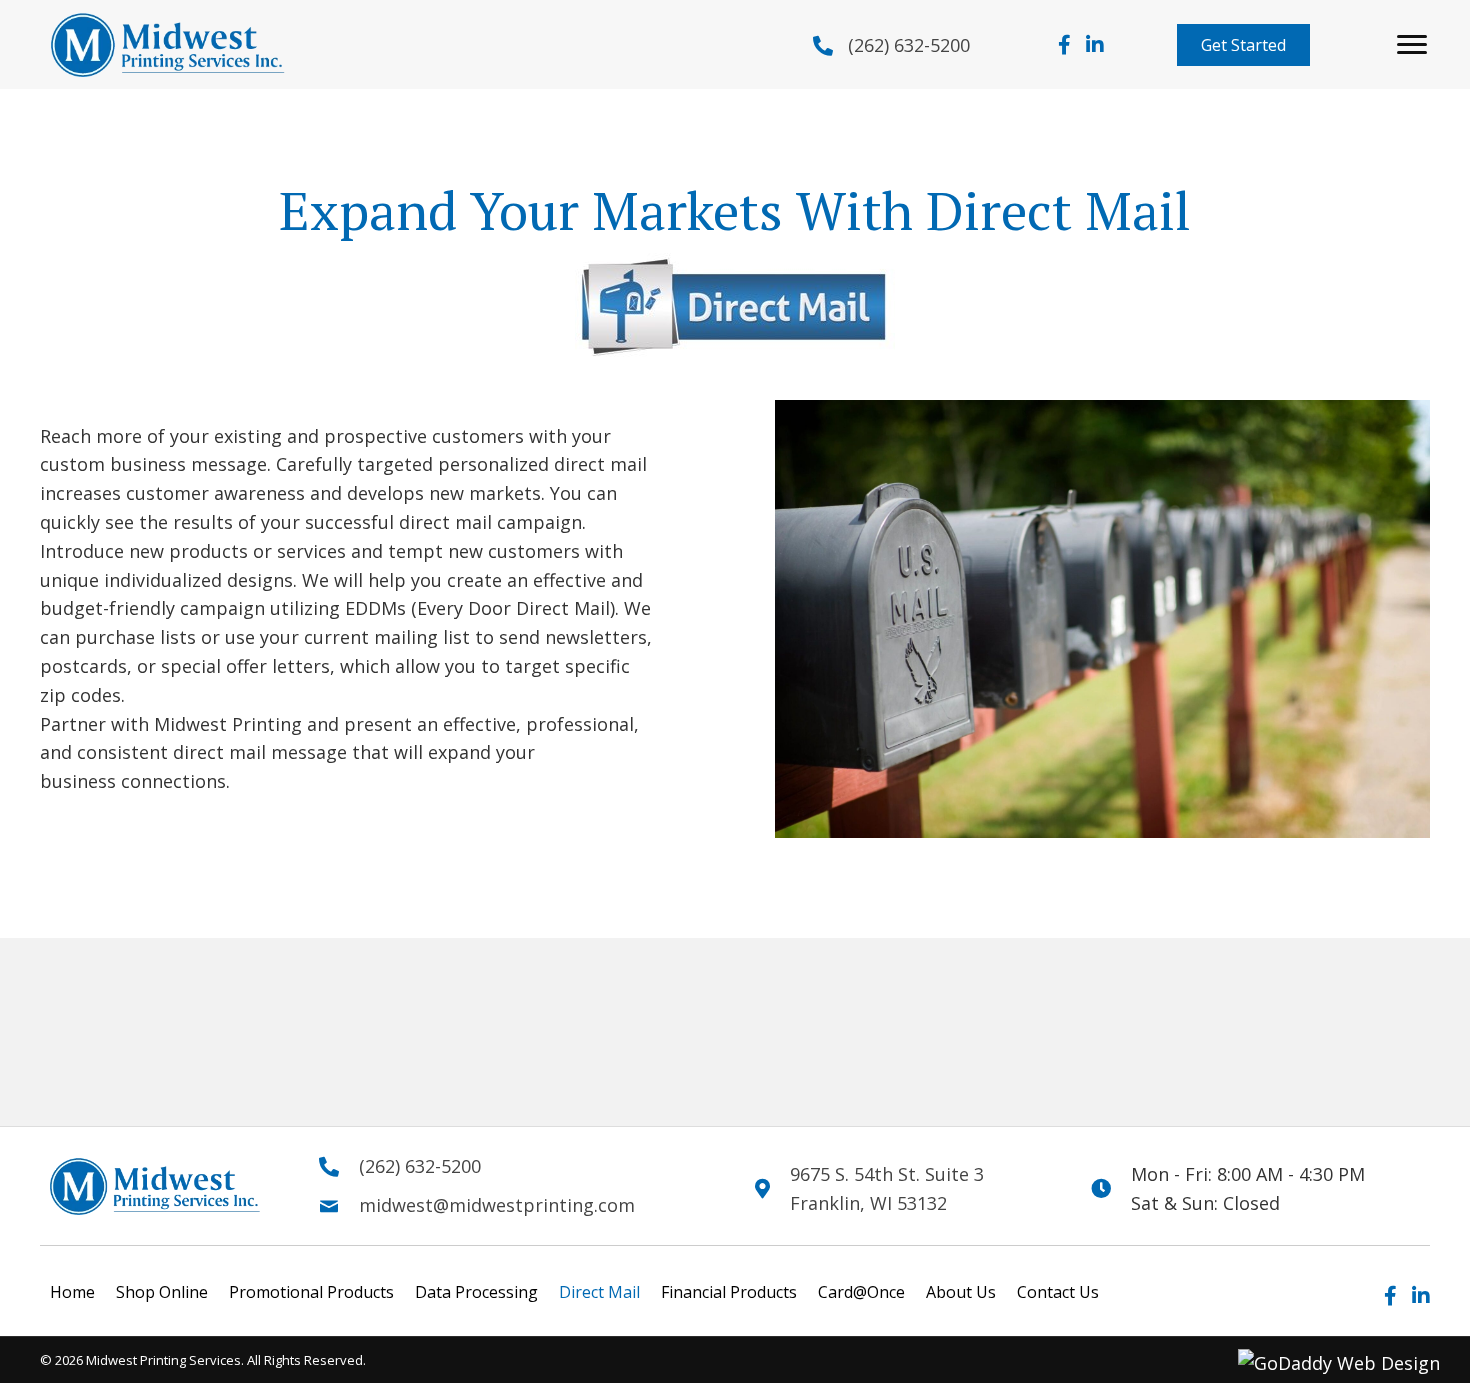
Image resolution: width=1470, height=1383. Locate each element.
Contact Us (1058, 1292)
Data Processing (476, 1292)
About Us (961, 1292)
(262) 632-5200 (909, 45)
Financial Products (729, 1292)
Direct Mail (599, 1292)
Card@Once (861, 1292)
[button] (1243, 45)
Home (72, 1292)
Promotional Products (311, 1292)
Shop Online (162, 1292)
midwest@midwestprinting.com (497, 1205)
